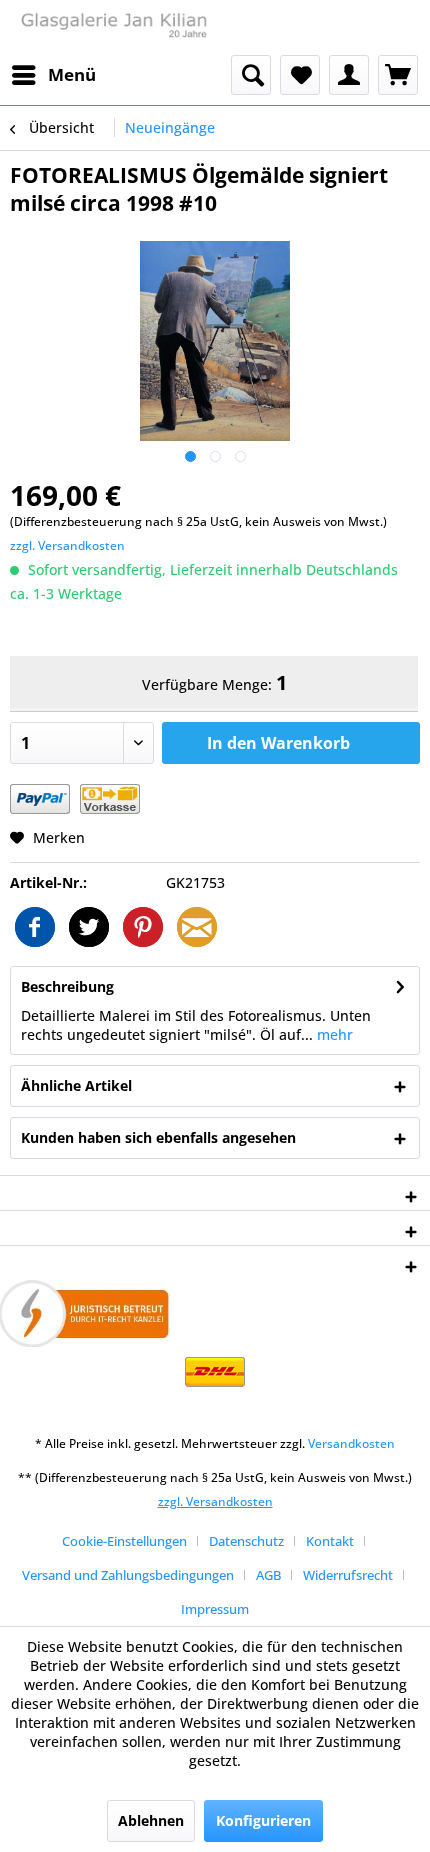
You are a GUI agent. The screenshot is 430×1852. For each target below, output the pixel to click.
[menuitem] (53, 75)
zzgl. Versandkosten (67, 545)
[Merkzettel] (300, 75)
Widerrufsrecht (348, 1575)
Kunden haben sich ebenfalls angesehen (158, 1137)
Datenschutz (246, 1541)
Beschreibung (67, 986)
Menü (72, 74)
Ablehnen (151, 1820)
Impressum (215, 1609)
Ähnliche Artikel (76, 1085)
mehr (333, 1034)
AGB (268, 1575)
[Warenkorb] (398, 75)
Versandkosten (351, 1443)
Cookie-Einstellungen (124, 1541)
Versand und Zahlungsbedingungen (128, 1575)
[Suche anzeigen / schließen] (251, 75)
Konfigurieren (263, 1820)
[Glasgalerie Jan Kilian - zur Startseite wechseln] (112, 27)
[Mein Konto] (349, 75)
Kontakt (330, 1541)
